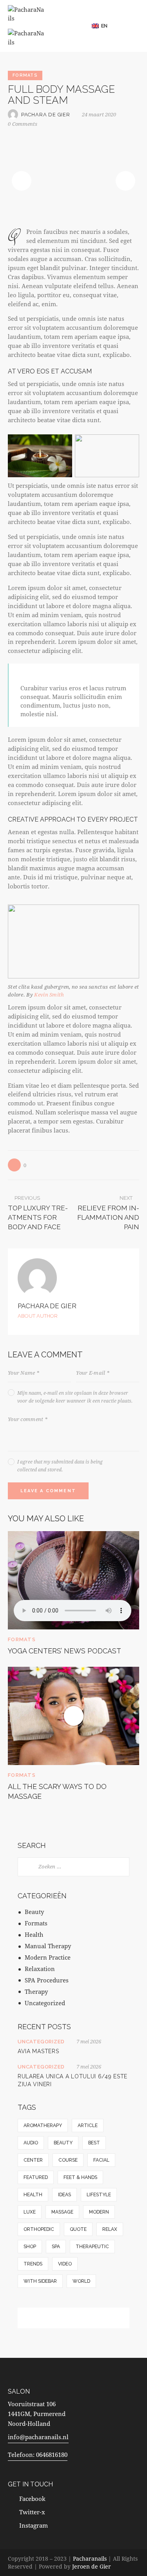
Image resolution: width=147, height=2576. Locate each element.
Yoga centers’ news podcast (64, 1651)
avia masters (38, 2051)
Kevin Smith (49, 995)
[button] (103, 26)
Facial (101, 2160)
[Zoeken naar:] (73, 1866)
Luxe (30, 2212)
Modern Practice (48, 1957)
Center (33, 2160)
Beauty (34, 1912)
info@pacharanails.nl (38, 2437)
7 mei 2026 (89, 2041)
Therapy (36, 1991)
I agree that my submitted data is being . (60, 1465)
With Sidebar (40, 2281)
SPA (56, 2247)
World (81, 2281)
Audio (31, 2143)
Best (94, 2143)
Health (34, 1934)
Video (65, 2264)
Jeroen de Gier (92, 2566)
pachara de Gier (47, 1306)
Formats (25, 75)
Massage (62, 2212)
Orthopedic (39, 2229)
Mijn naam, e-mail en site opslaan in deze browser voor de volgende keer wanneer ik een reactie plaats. (75, 1397)
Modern (99, 2212)
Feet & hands (80, 2177)
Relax (110, 2229)
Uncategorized (45, 2003)
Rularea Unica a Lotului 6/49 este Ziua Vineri (73, 2080)
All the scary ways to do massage (57, 1791)
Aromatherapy (43, 2126)
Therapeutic (92, 2247)
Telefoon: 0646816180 (38, 2455)
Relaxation (40, 1969)
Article (88, 2126)
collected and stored (39, 1469)
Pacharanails (90, 2559)
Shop (30, 2247)
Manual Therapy (48, 1946)
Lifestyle (99, 2195)
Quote (78, 2229)
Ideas (64, 2195)
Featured (36, 2177)
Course (68, 2160)
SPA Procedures (47, 1980)
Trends (33, 2264)
